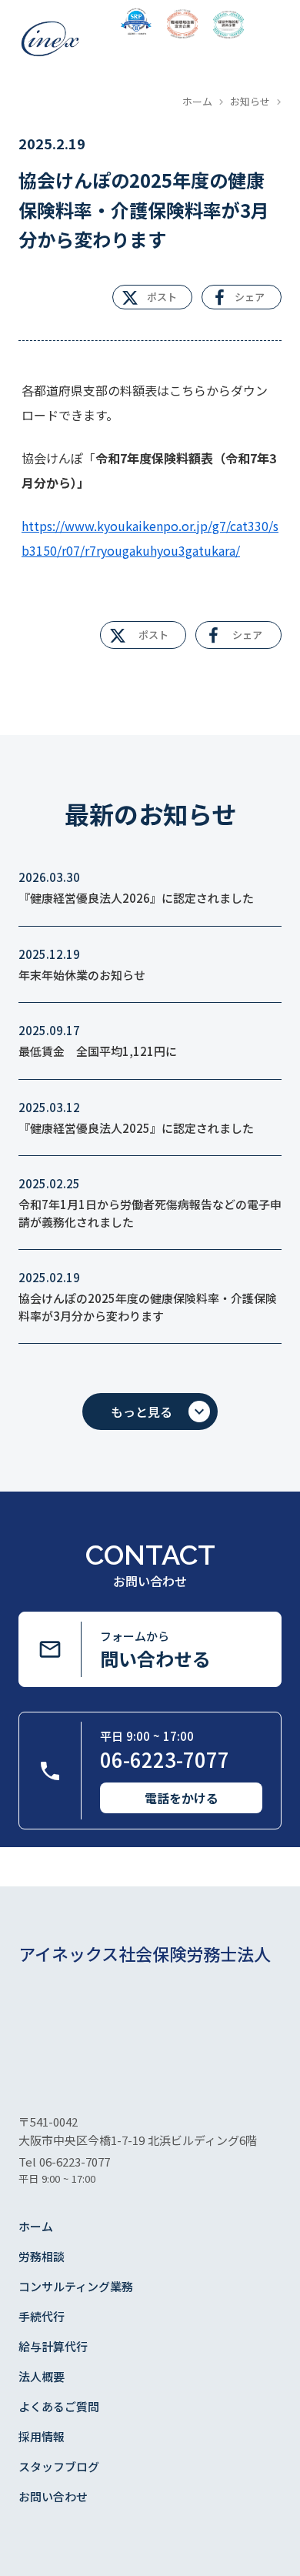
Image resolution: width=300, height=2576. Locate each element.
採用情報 (42, 2436)
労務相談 (42, 2256)
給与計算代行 (53, 2346)
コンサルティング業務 (76, 2286)
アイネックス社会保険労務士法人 (145, 1954)
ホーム (197, 102)
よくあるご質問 (59, 2406)
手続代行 (42, 2316)
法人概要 (42, 2376)
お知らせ (250, 102)
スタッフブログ (59, 2466)
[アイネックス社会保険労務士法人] (49, 39)
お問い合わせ (53, 2496)
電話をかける (182, 1798)
